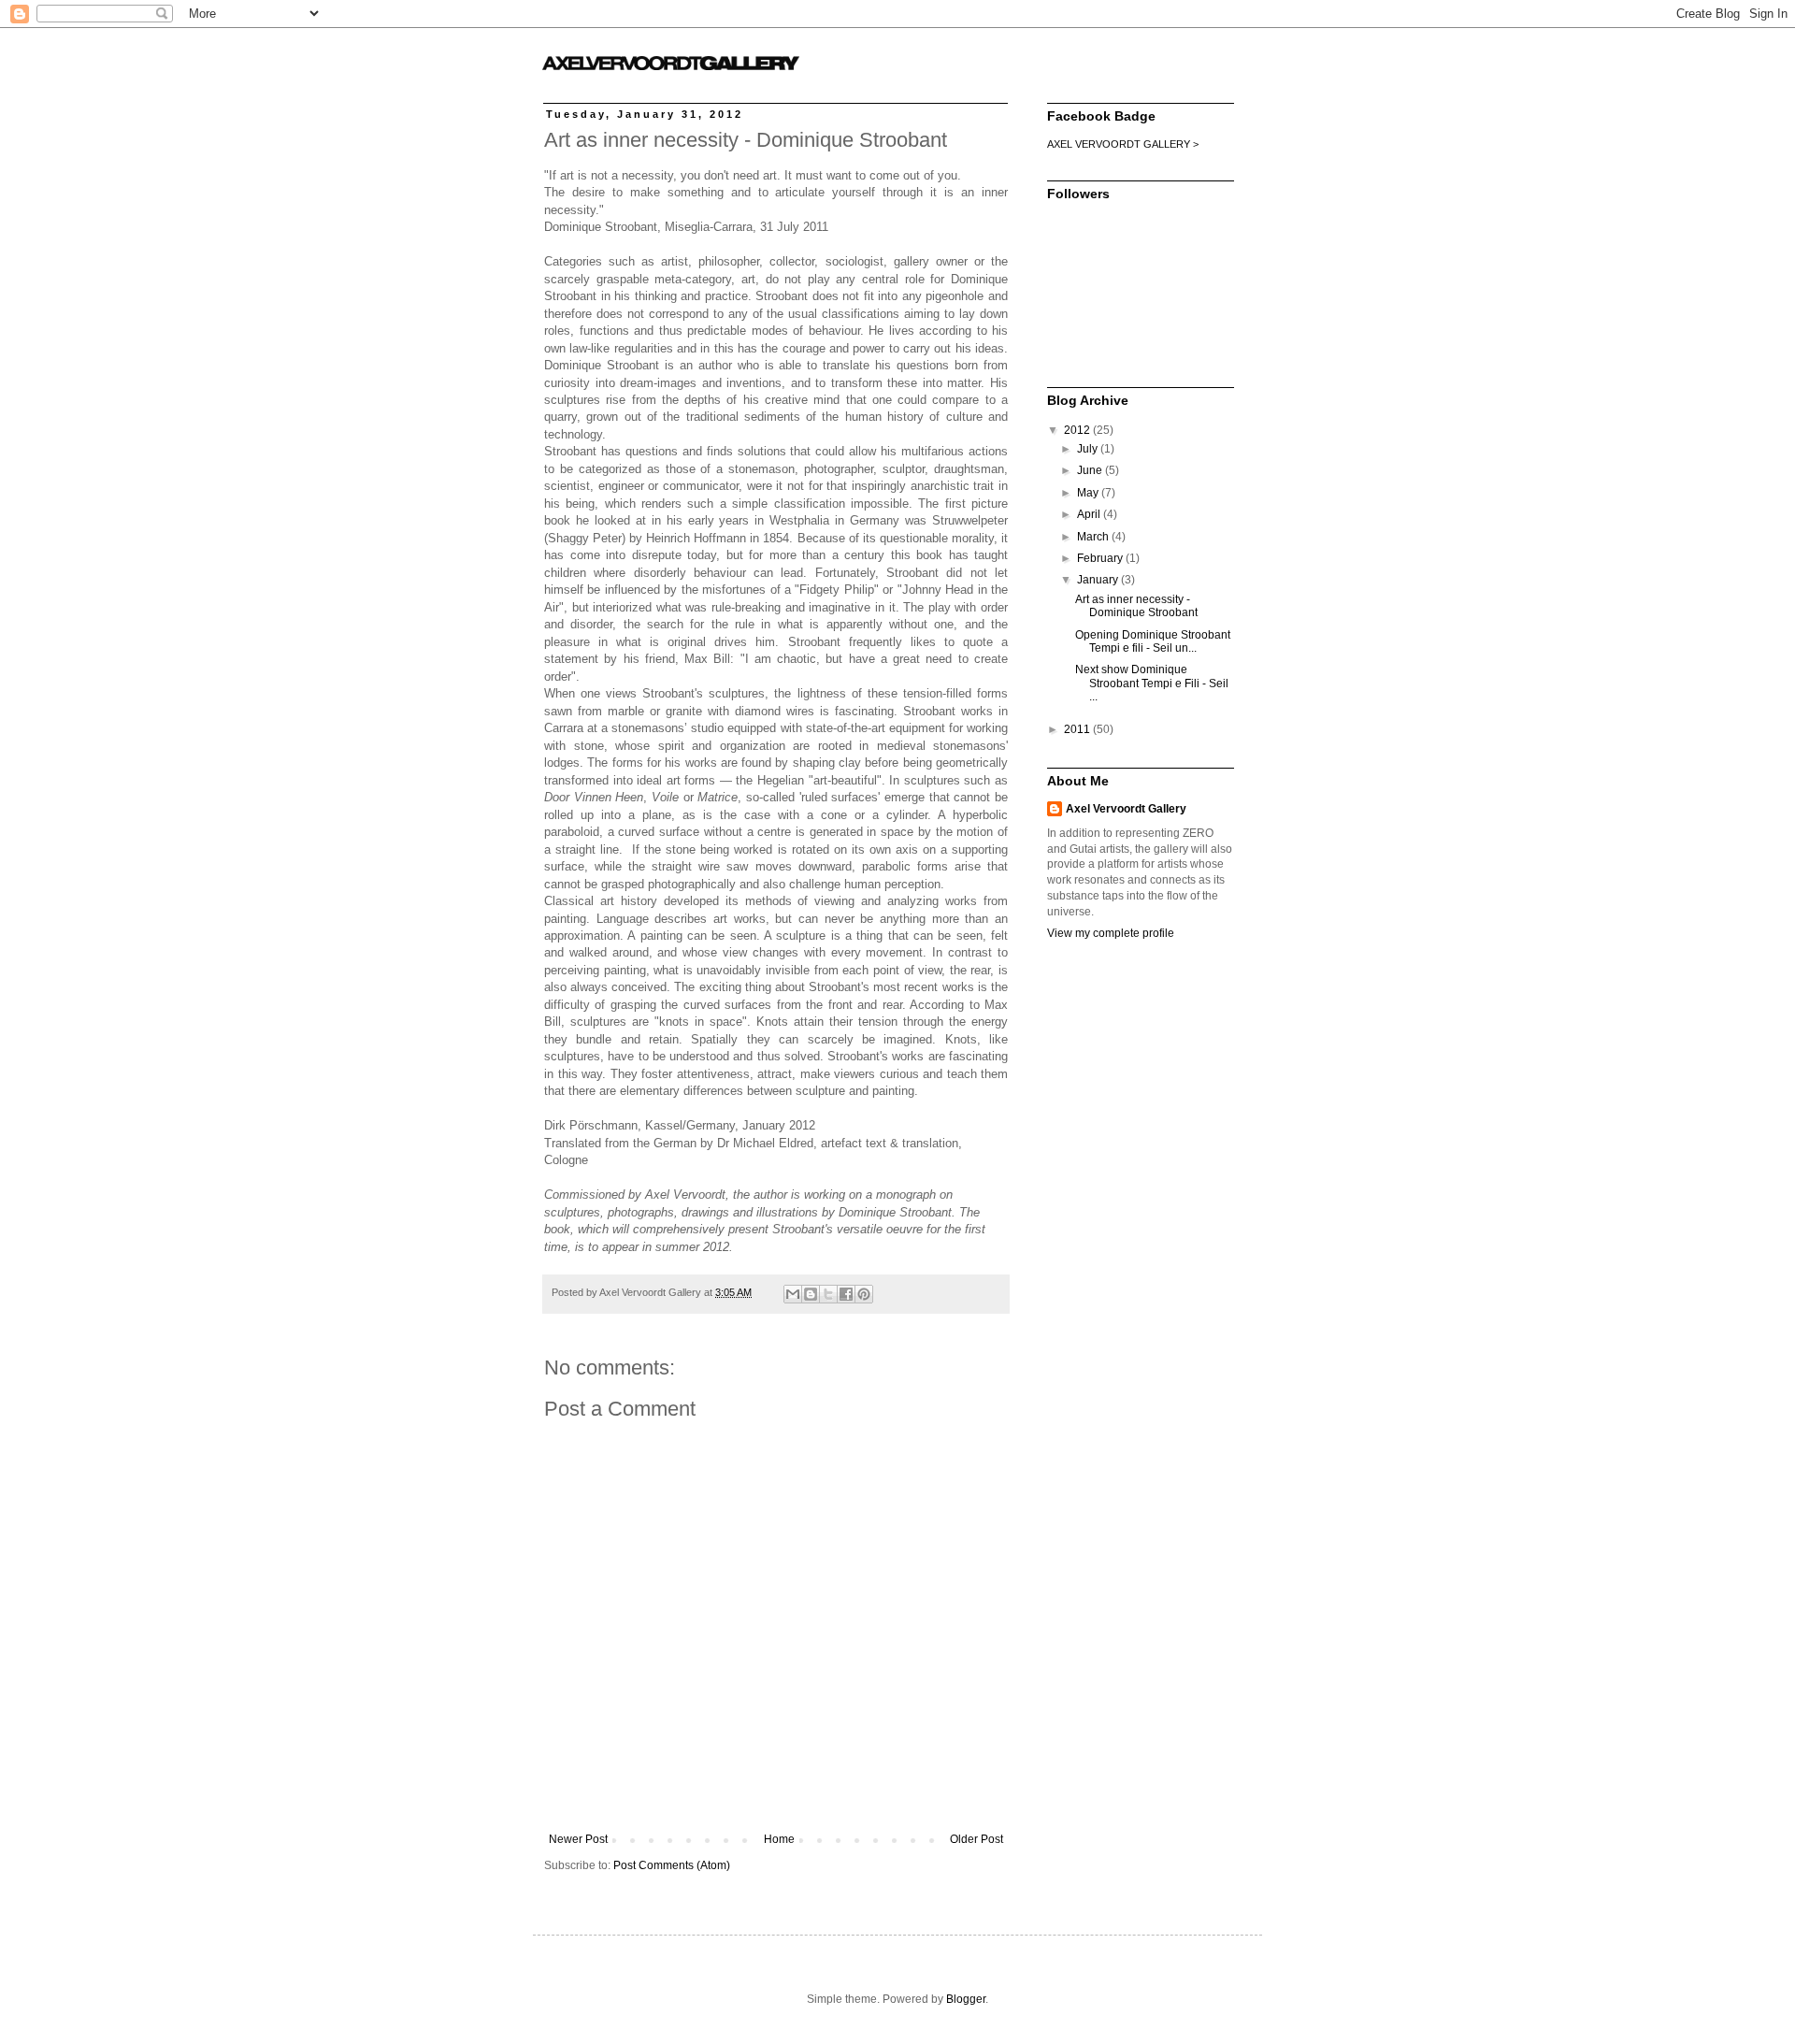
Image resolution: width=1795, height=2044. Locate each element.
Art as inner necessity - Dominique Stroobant (1136, 606)
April (1090, 514)
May (1089, 493)
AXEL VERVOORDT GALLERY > (1123, 144)
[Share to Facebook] (846, 1294)
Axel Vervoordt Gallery (1126, 809)
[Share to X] (828, 1294)
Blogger (966, 1999)
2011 (1078, 729)
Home (779, 1839)
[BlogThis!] (811, 1294)
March (1094, 537)
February (1101, 558)
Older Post (976, 1839)
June (1091, 470)
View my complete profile (1111, 933)
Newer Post (578, 1839)
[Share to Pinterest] (864, 1294)
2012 (1078, 430)
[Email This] (793, 1294)
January (1099, 580)
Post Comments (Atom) (672, 1865)
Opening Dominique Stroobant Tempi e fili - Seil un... (1153, 641)
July (1089, 449)
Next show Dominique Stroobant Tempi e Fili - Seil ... (1152, 683)
